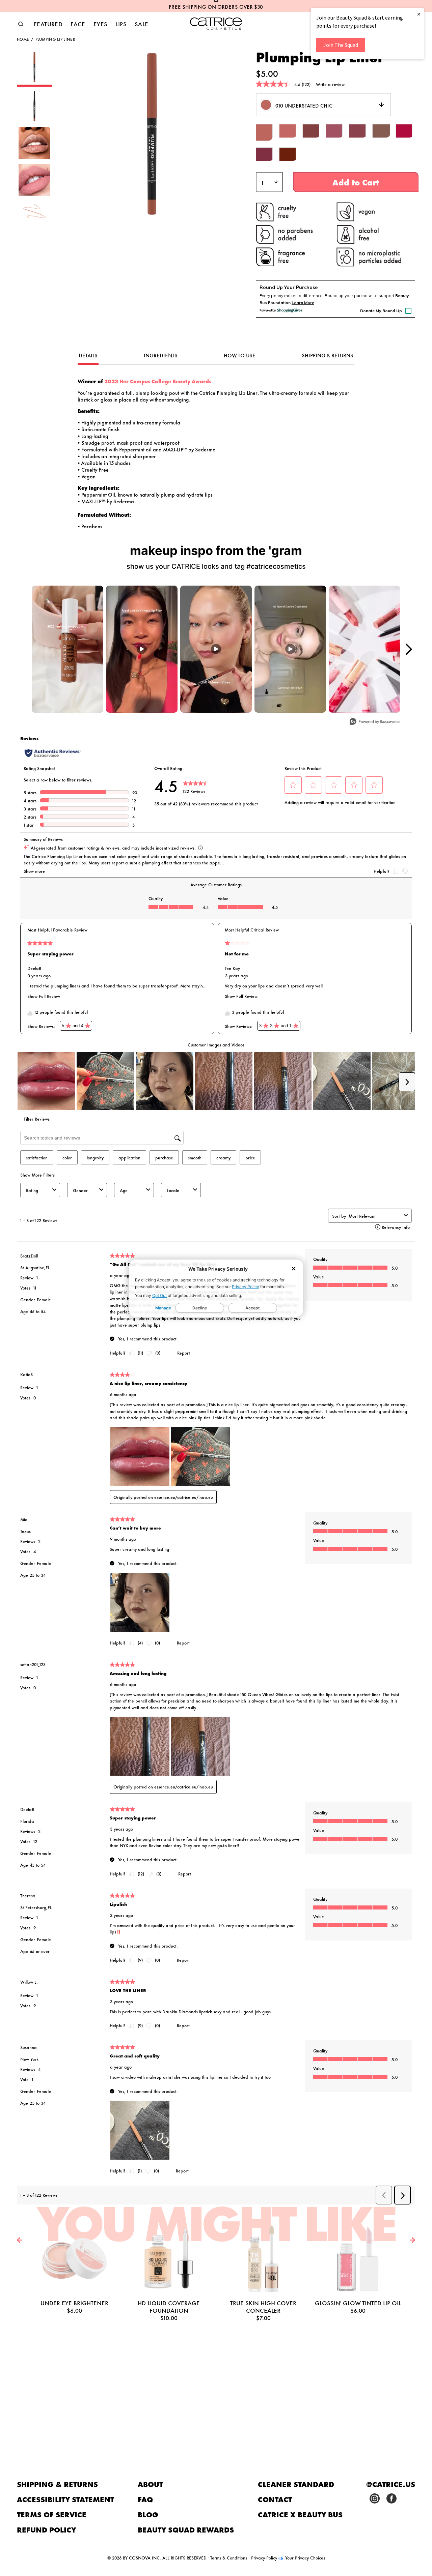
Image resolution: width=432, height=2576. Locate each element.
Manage (163, 1308)
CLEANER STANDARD (296, 2484)
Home (23, 39)
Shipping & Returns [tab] (328, 355)
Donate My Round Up (381, 311)
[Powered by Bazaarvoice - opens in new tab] (375, 722)
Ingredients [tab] (161, 355)
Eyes (101, 24)
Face (78, 24)
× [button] (419, 14)
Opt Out (159, 1295)
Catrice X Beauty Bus (300, 2514)
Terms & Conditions (229, 2557)
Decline (200, 1308)
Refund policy (47, 2529)
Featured (48, 24)
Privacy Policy (246, 1287)
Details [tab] (88, 355)
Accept (253, 1308)
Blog (148, 2514)
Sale (142, 24)
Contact (275, 2499)
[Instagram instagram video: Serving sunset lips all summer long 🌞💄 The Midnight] (142, 649)
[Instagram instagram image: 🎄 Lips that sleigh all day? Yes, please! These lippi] (364, 649)
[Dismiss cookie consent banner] (294, 1269)
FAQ (145, 2499)
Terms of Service (52, 2514)
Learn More (303, 303)
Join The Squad (341, 45)
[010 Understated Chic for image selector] (34, 84)
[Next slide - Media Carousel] (408, 649)
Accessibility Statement (65, 2499)
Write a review (330, 84)
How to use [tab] (240, 355)
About (150, 2484)
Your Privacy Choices (304, 2557)
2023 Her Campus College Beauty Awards (158, 381)
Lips (121, 24)
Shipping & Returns (57, 2484)
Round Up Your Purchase (289, 287)
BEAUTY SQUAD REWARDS (186, 2529)
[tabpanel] (216, 454)
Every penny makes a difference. (292, 295)
